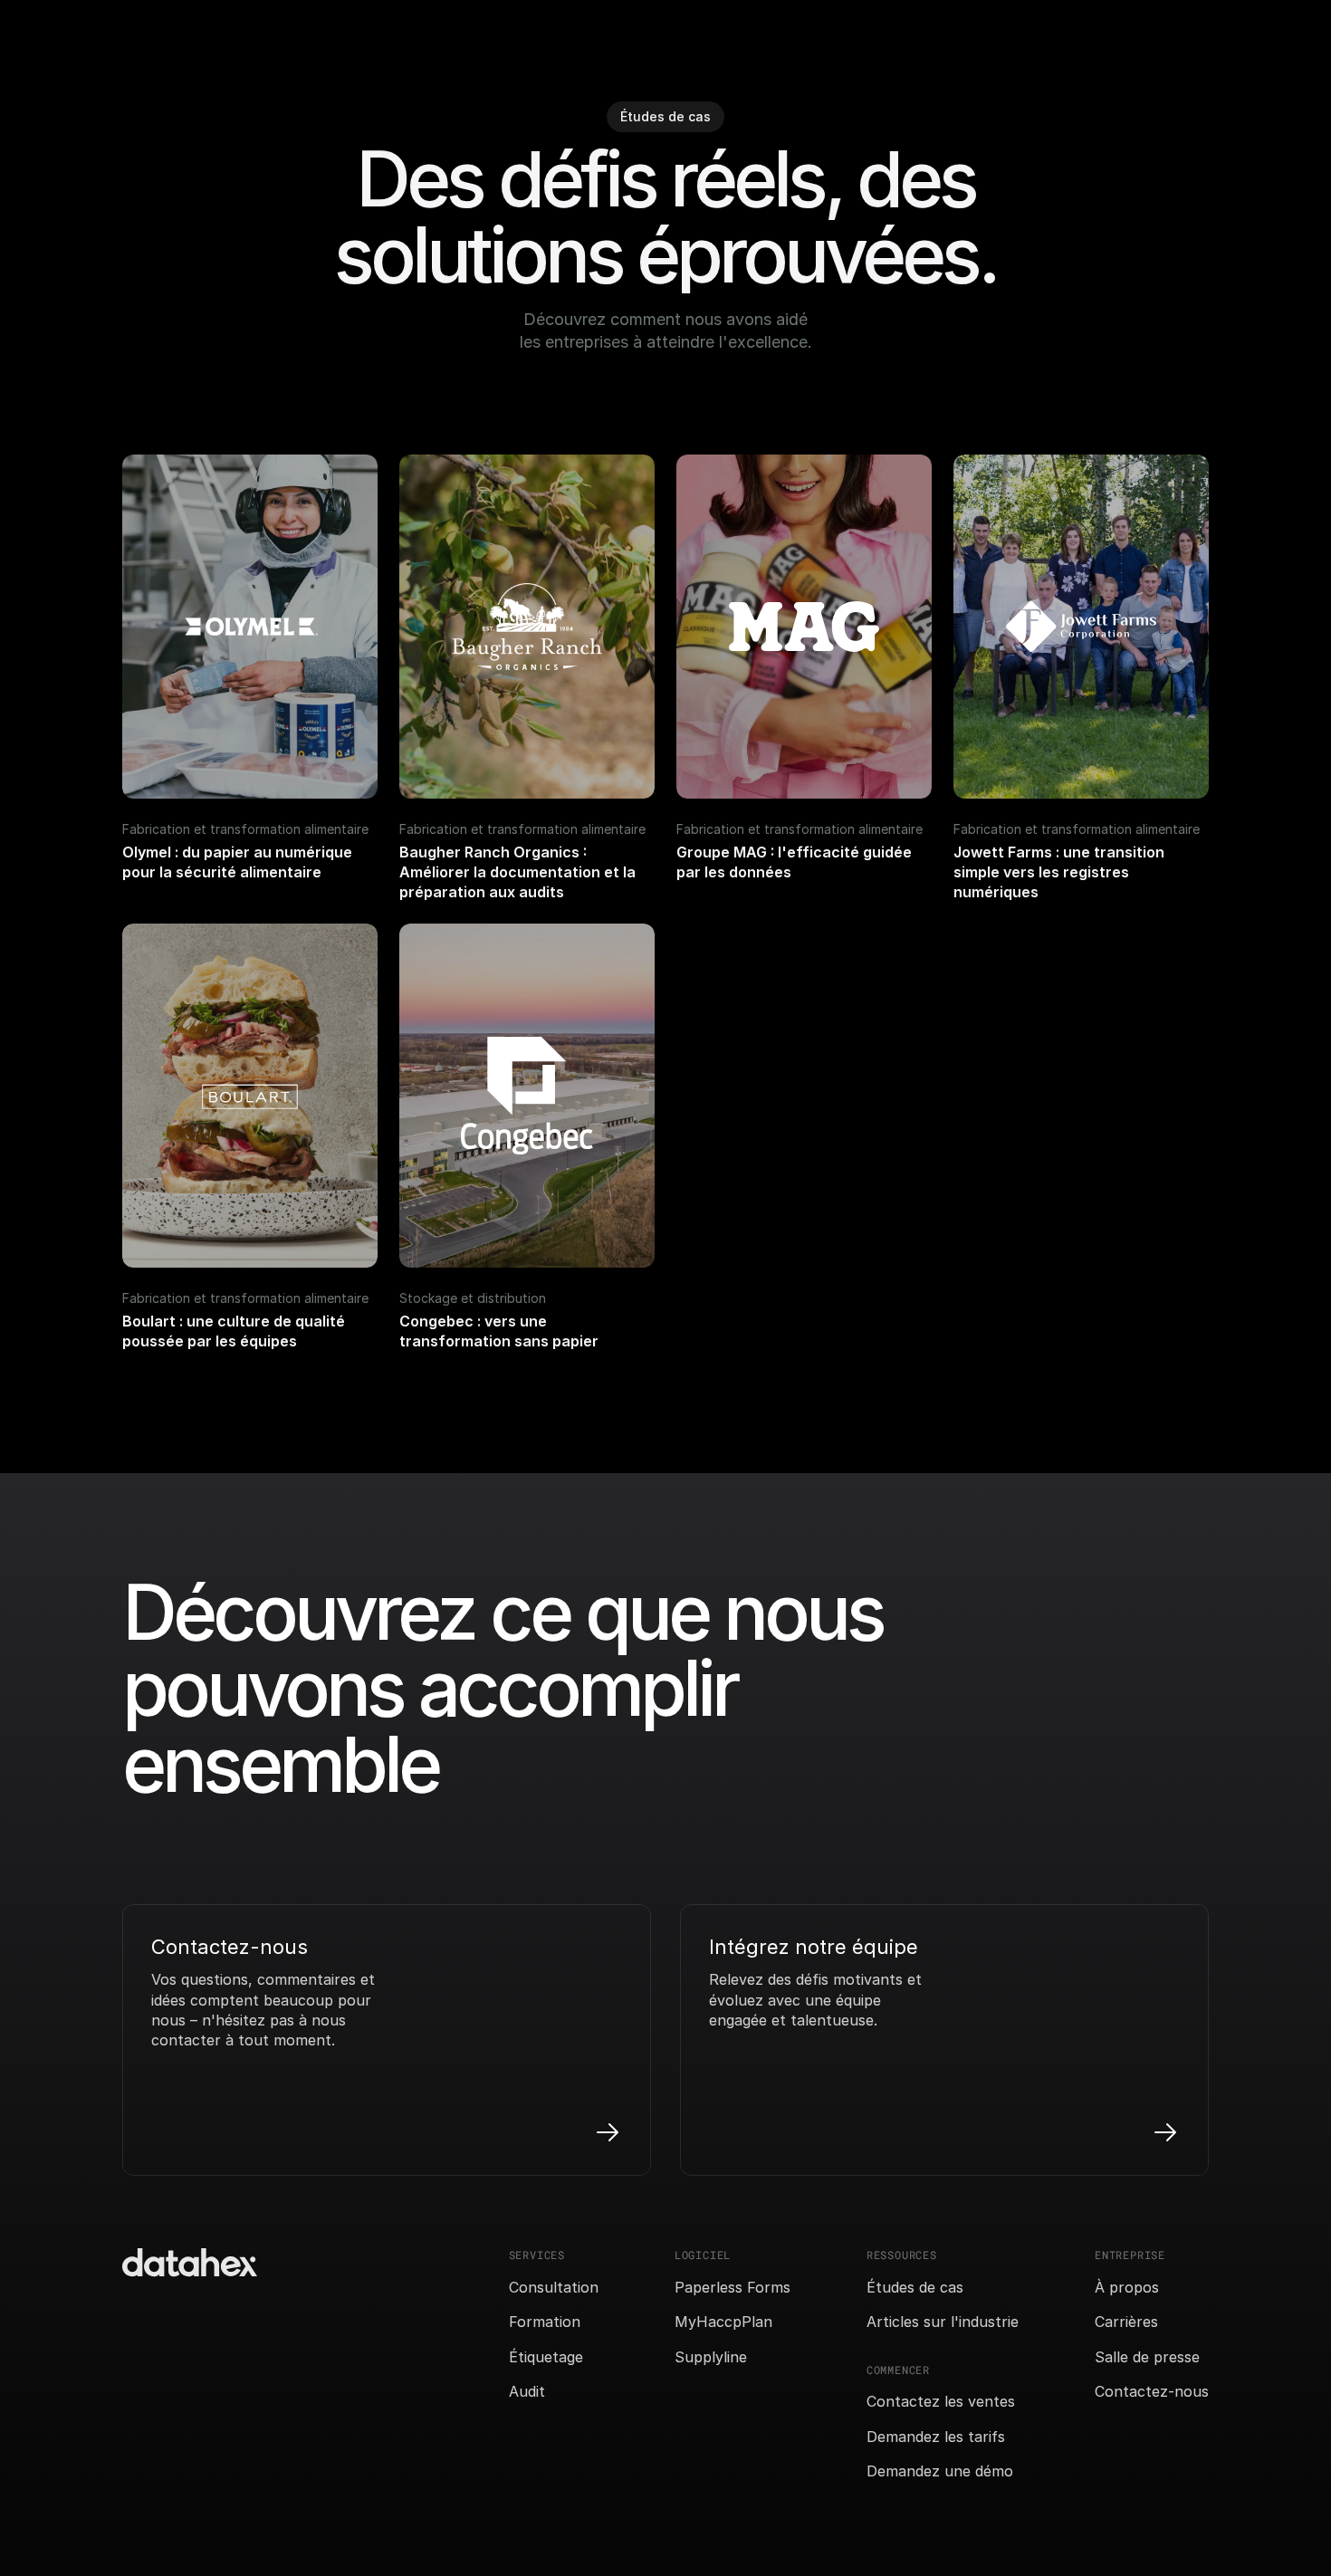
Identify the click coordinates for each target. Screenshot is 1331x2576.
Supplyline (711, 2357)
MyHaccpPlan (723, 2322)
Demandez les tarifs (936, 2437)
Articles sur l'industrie (943, 2322)
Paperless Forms (733, 2287)
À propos (1127, 2287)
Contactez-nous (1152, 2391)
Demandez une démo (940, 2471)
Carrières (1126, 2322)
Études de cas (915, 2287)
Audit (527, 2391)
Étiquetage (546, 2357)
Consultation (554, 2287)
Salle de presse (1147, 2357)
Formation (545, 2322)
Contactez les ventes (941, 2401)
